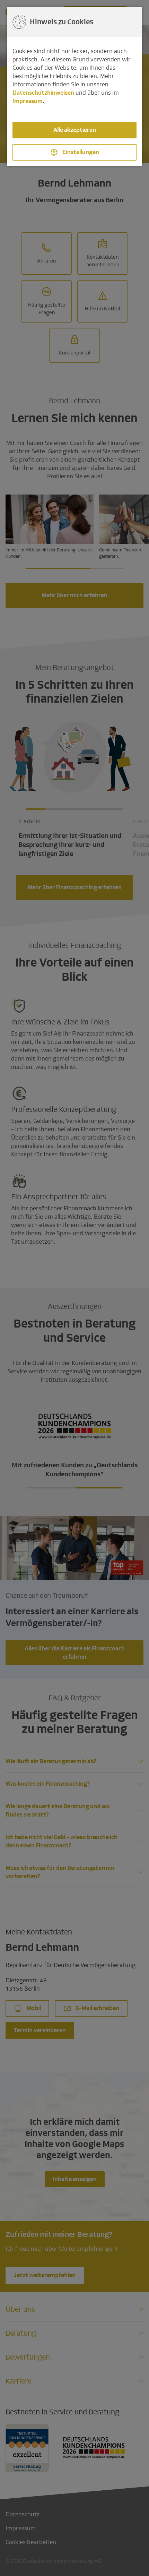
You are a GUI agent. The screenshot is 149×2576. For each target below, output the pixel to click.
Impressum (28, 101)
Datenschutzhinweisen (43, 93)
